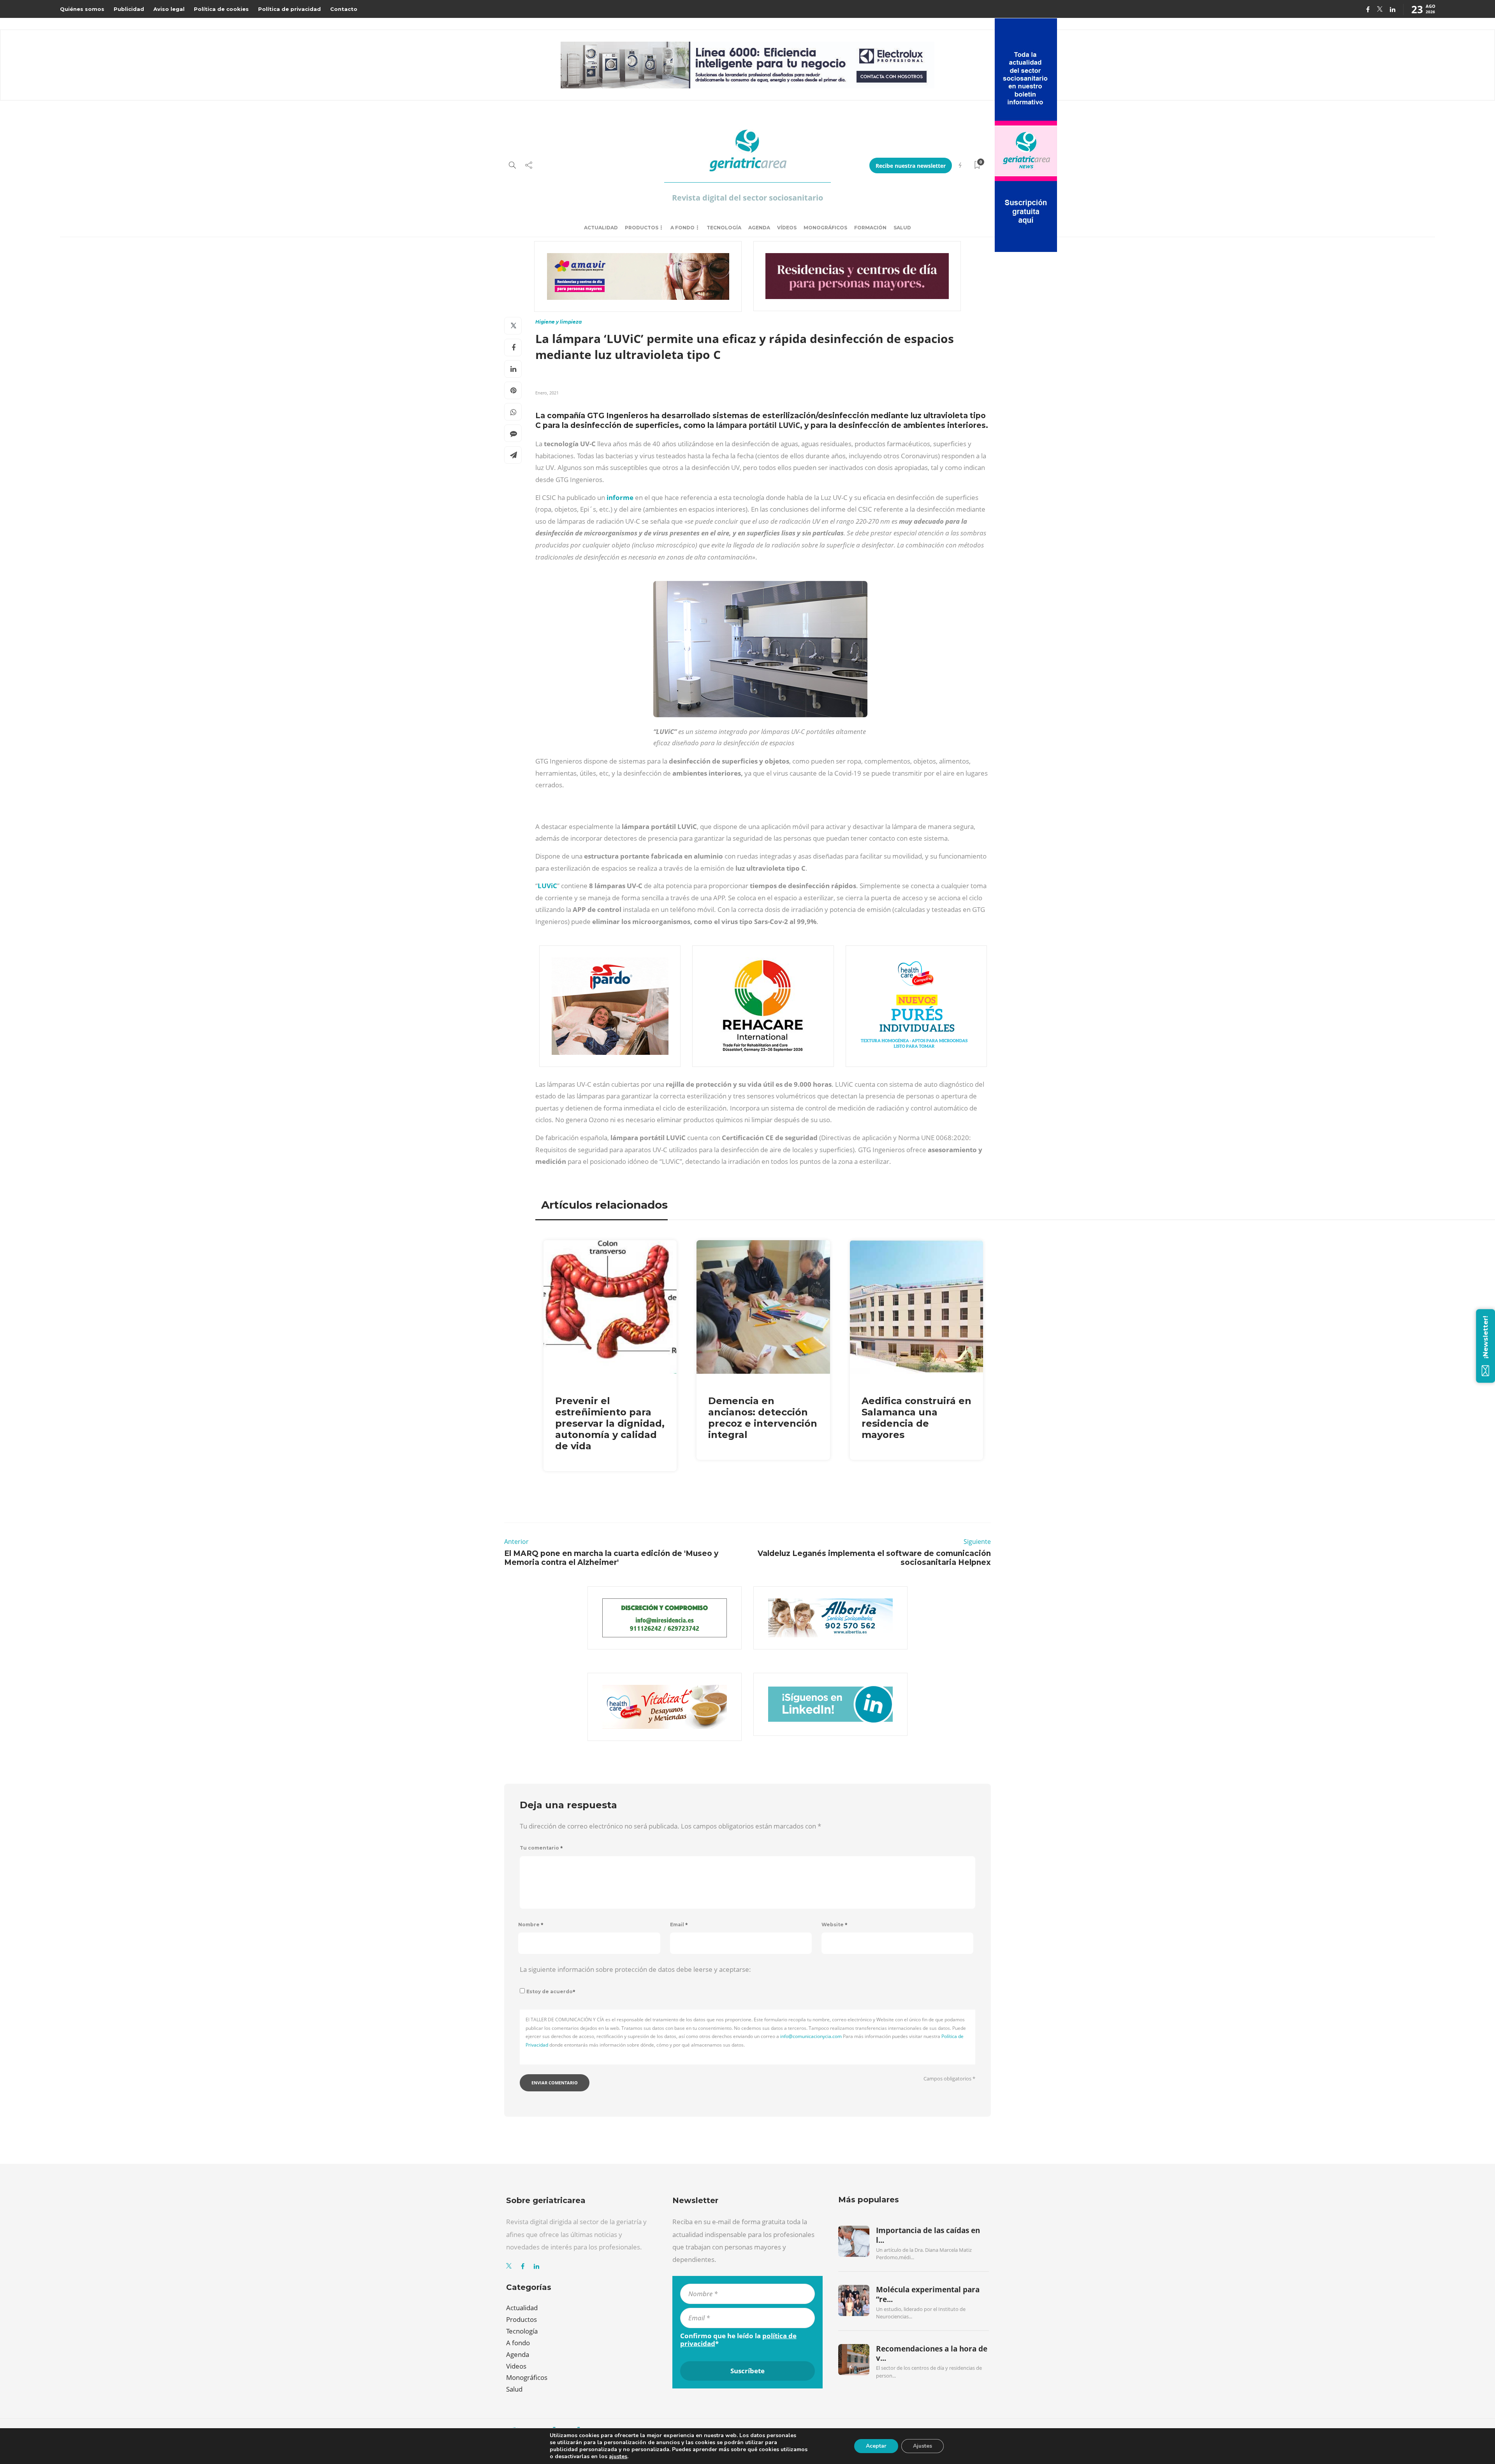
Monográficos (825, 228)
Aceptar (876, 2446)
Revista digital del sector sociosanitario (747, 198)
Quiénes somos (82, 9)
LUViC (547, 886)
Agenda (759, 228)
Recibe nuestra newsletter (911, 166)
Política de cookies (221, 9)
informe (621, 497)
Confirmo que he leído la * (738, 2340)
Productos (642, 228)
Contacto (344, 9)
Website (835, 1925)
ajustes (618, 2457)
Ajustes (923, 2446)
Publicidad (129, 9)
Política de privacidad (289, 9)
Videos (516, 2366)
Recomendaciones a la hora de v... (932, 2353)
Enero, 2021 (547, 393)
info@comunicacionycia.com (811, 2036)
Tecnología (724, 228)
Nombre (531, 1925)
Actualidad (601, 228)
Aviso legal (169, 9)
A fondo (682, 228)
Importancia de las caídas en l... (928, 2235)
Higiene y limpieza (558, 322)
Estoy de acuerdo (551, 1991)
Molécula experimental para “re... (928, 2294)
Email (679, 1925)
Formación (870, 228)
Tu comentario (541, 1848)
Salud (902, 228)
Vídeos (787, 228)
